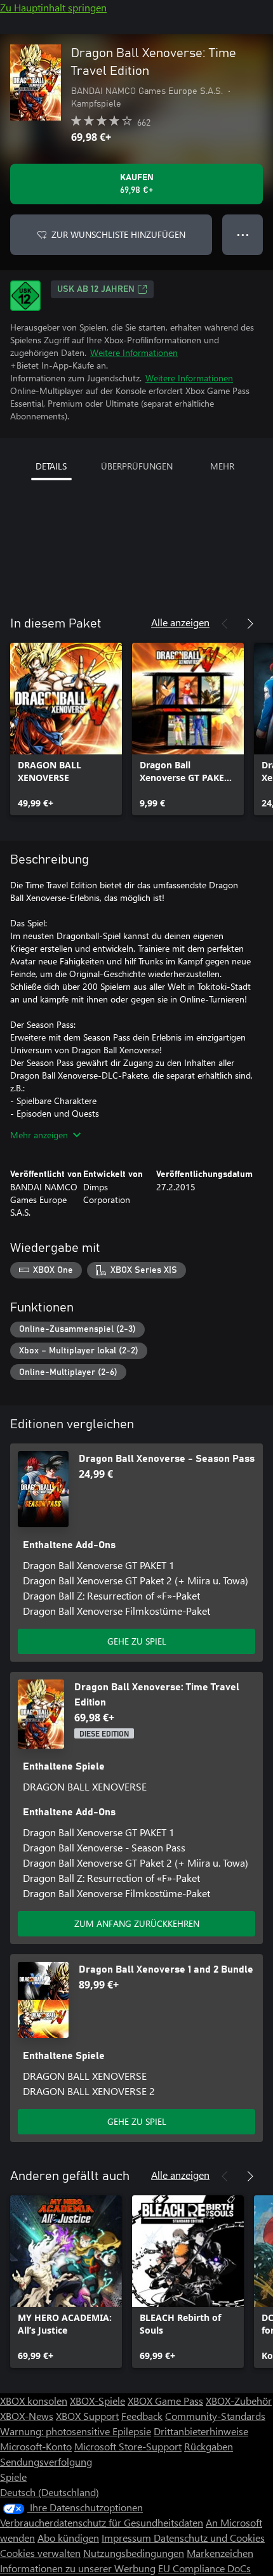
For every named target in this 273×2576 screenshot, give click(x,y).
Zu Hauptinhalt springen (53, 7)
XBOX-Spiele (97, 2401)
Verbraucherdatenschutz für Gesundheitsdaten (102, 2522)
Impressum (128, 2538)
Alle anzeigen (180, 622)
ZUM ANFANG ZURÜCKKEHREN (137, 1923)
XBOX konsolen (34, 2401)
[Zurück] (225, 624)
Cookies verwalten (40, 2553)
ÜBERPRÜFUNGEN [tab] (137, 466)
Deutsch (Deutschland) (50, 2492)
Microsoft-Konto (36, 2446)
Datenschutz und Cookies (209, 2538)
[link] (66, 729)
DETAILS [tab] (51, 466)
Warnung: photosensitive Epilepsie (76, 2431)
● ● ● (243, 234)
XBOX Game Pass (165, 2401)
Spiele (13, 2477)
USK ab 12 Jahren (96, 289)
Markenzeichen (220, 2553)
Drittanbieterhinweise (201, 2431)
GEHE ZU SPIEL (137, 1641)
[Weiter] (250, 624)
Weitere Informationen (134, 352)
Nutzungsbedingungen (134, 2553)
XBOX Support (87, 2416)
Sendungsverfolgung (46, 2461)
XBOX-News (27, 2416)
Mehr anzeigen (39, 1135)
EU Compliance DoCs (204, 2568)
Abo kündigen (68, 2538)
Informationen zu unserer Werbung (78, 2568)
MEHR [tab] (222, 466)
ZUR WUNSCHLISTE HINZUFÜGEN (118, 234)
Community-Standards (215, 2416)
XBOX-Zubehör (239, 2401)
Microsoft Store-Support (128, 2446)
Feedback (142, 2416)
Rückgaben (209, 2446)
